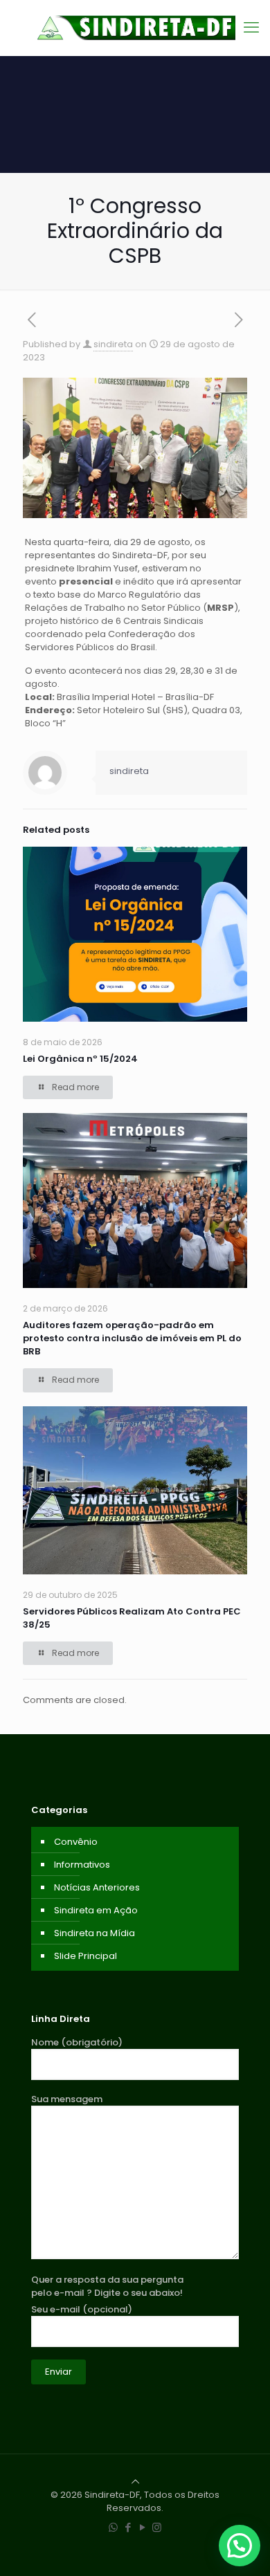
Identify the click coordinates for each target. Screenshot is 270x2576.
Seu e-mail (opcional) (82, 2309)
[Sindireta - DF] (135, 28)
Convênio (76, 1842)
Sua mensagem (67, 2099)
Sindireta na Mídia (94, 1933)
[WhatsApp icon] (113, 2527)
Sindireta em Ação (96, 1910)
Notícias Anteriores (97, 1887)
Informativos (82, 1865)
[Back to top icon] (135, 2482)
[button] (240, 2546)
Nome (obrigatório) (77, 2042)
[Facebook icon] (128, 2527)
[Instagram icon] (157, 2527)
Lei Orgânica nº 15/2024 (80, 1059)
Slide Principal (85, 1956)
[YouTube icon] (142, 2527)
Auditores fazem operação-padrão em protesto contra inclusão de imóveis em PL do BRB (132, 1338)
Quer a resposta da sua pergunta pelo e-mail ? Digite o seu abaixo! (107, 2286)
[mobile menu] (251, 28)
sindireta (113, 344)
